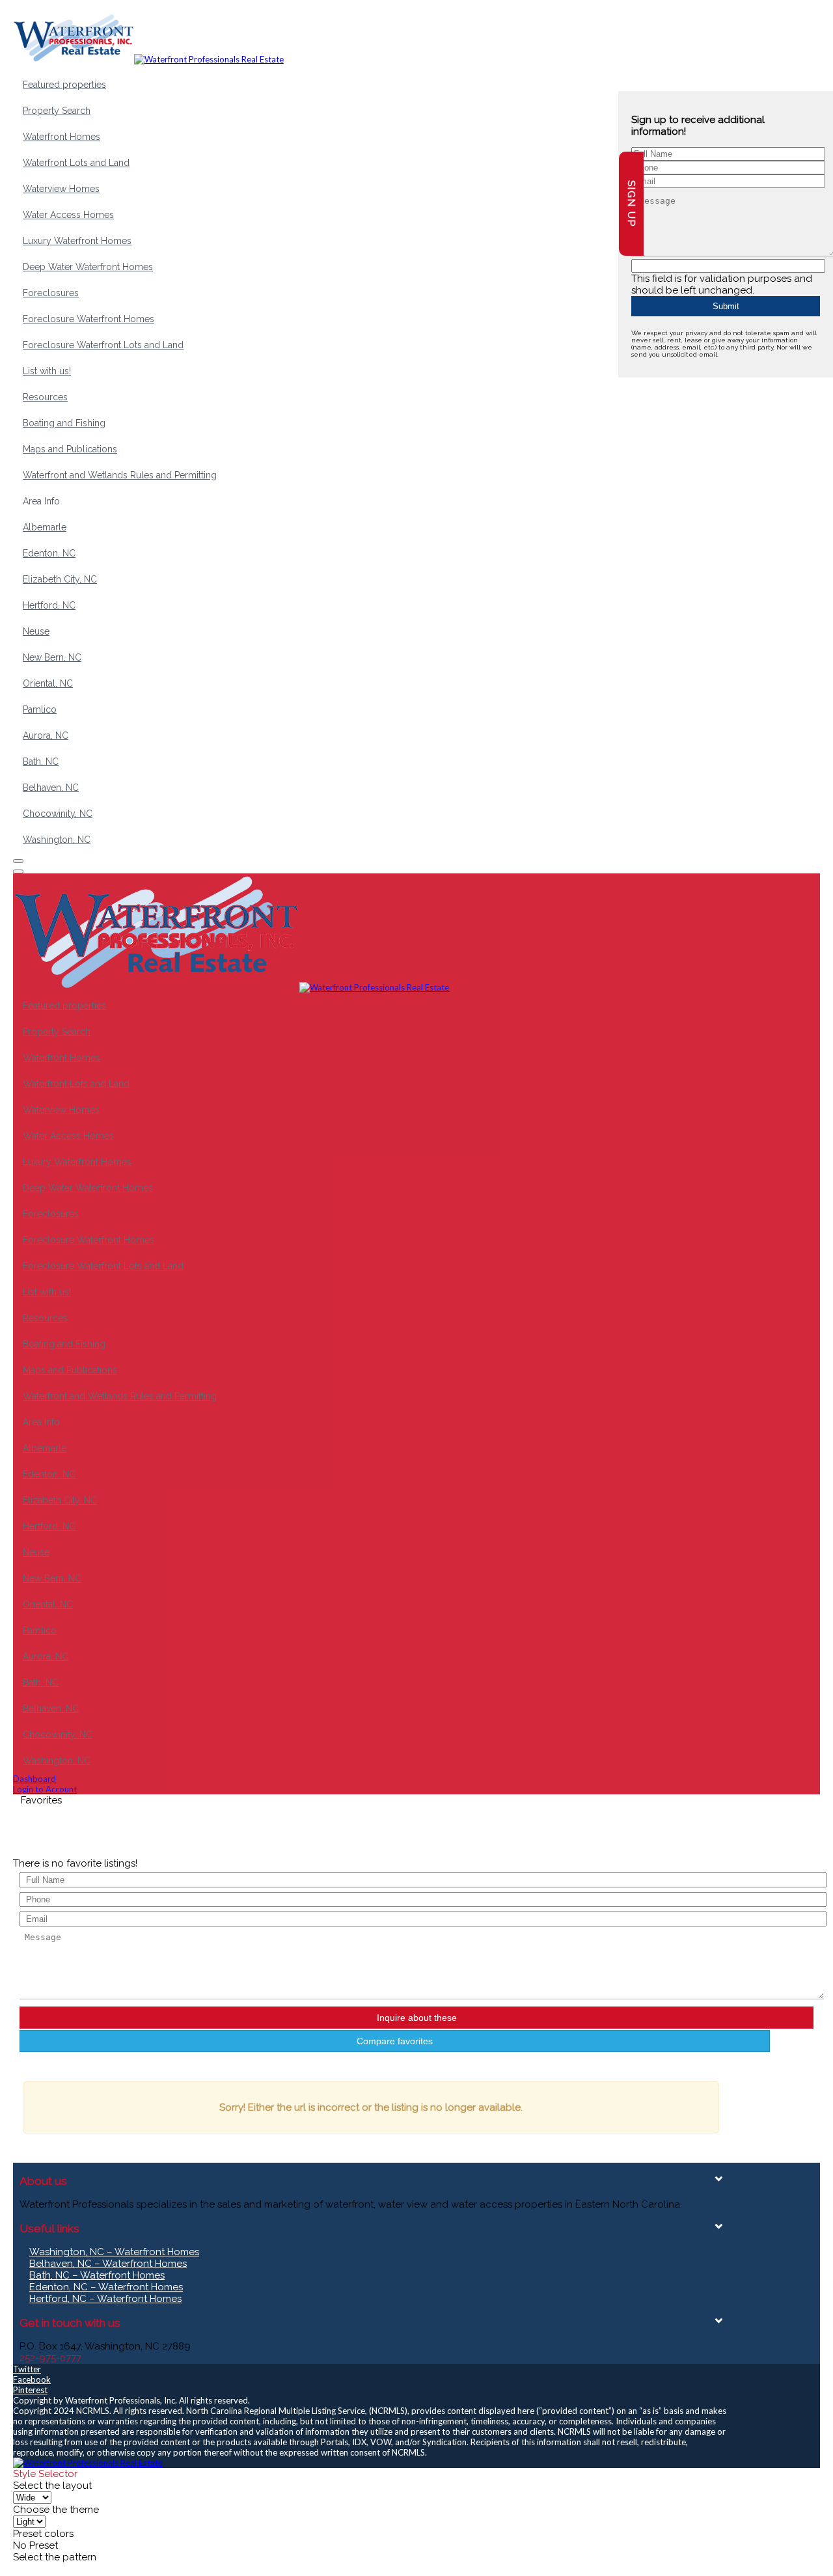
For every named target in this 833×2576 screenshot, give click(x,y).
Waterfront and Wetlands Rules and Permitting (120, 475)
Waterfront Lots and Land (76, 163)
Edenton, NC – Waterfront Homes (106, 2287)
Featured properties (64, 85)
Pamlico (40, 709)
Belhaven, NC (51, 788)
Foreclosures (51, 293)
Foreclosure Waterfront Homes (89, 319)
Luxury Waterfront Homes (77, 241)
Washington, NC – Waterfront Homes (114, 2252)
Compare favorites (395, 2041)
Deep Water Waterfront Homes (88, 267)
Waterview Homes (61, 189)
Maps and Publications (70, 449)
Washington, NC (57, 840)
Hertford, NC (49, 605)
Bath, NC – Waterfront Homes (97, 2275)
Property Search (57, 111)
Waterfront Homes (61, 137)
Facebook (32, 2379)
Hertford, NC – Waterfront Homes (105, 2299)
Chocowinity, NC (58, 814)
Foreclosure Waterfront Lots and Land (103, 345)
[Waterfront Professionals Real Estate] (88, 2463)
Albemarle (45, 527)
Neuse (36, 631)
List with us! (47, 371)
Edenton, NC (49, 553)
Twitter (27, 2369)
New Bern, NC (52, 657)
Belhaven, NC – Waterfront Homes (108, 2264)
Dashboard (34, 1779)
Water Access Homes (68, 215)
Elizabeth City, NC (60, 579)
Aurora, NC (46, 735)
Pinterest (30, 2390)
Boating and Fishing (64, 423)
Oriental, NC (48, 683)
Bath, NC (41, 761)
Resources (45, 397)
